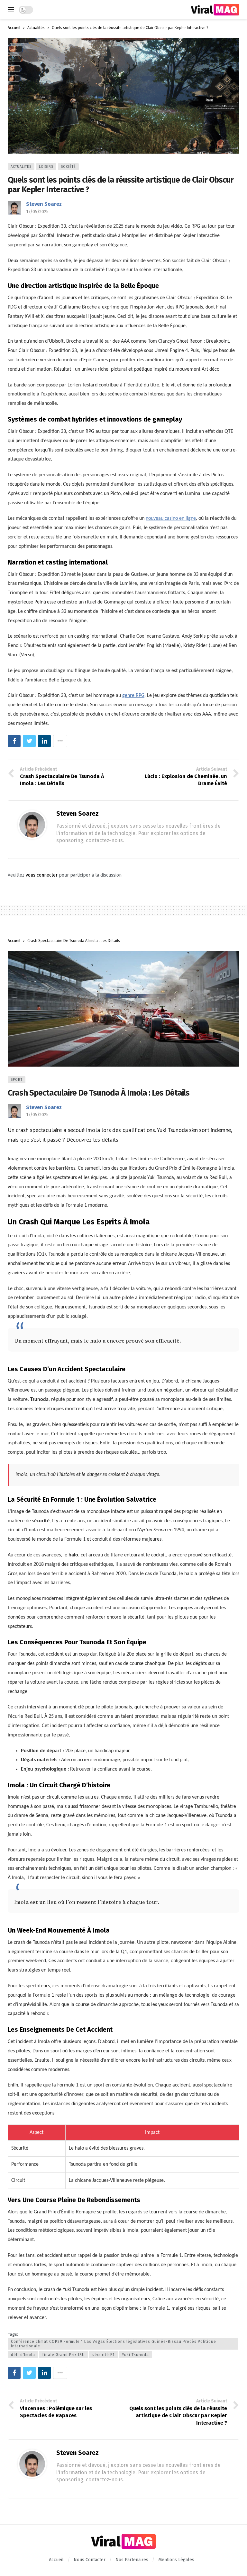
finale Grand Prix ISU (64, 2355)
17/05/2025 (37, 212)
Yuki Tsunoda (135, 2355)
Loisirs (46, 167)
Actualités (21, 167)
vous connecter (42, 875)
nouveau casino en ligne (171, 518)
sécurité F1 (103, 2355)
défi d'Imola (23, 2355)
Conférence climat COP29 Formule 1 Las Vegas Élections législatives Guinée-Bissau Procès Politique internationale (114, 2344)
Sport (17, 1080)
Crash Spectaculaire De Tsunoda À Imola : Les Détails (99, 1093)
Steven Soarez (44, 204)
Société (68, 167)
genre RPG (133, 696)
